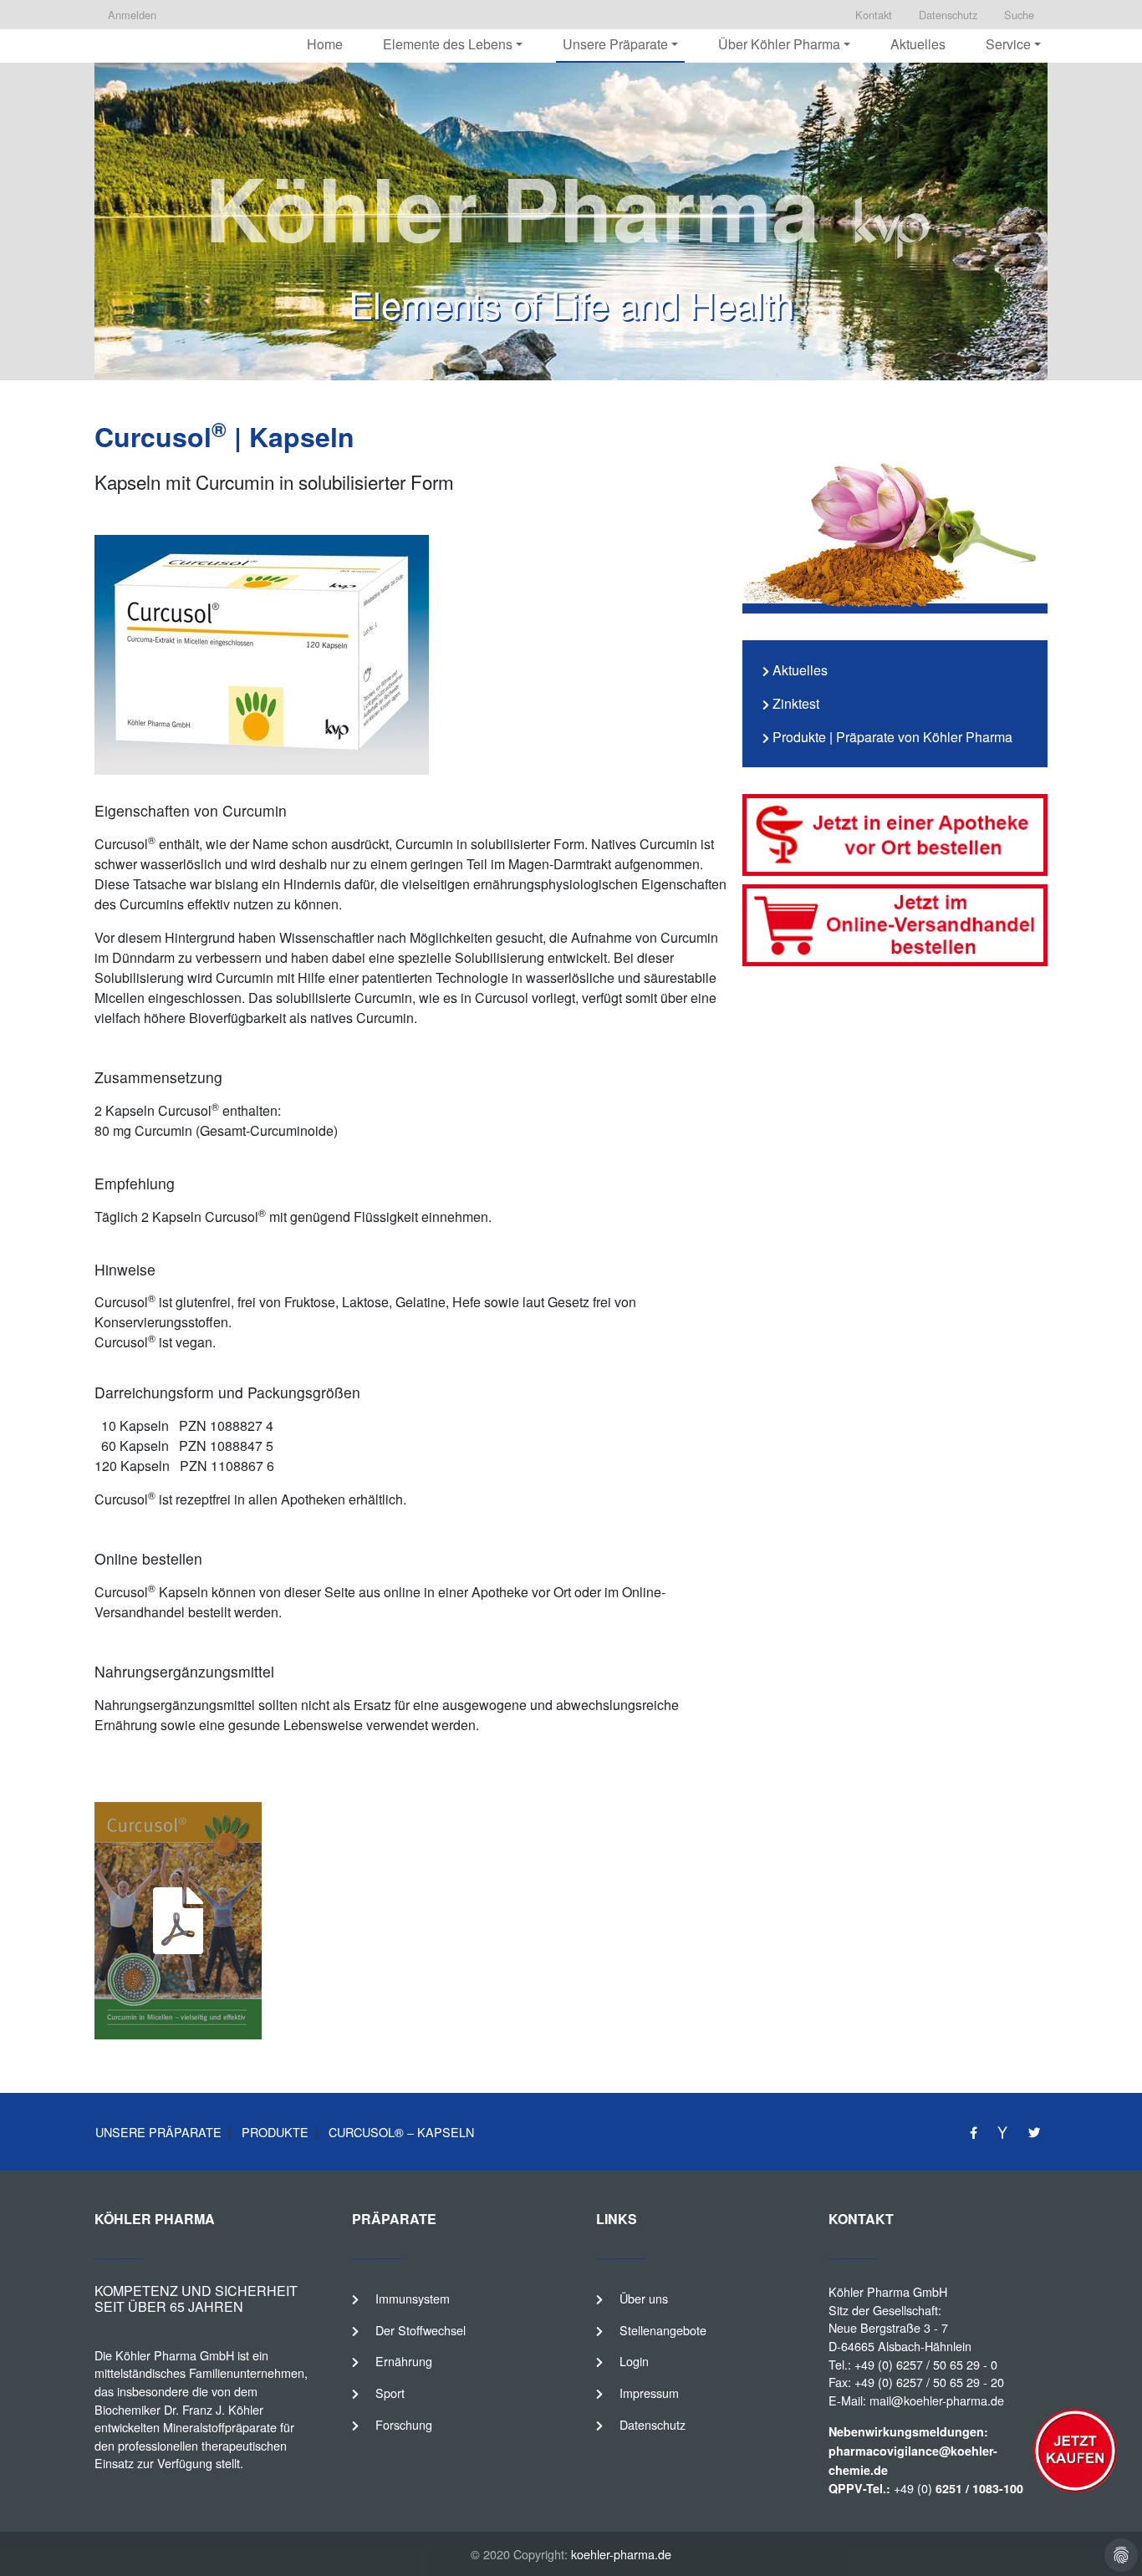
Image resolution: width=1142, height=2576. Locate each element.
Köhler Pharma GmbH (888, 2291)
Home (325, 44)
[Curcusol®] (895, 925)
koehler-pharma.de (621, 2554)
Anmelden (132, 15)
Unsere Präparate (158, 2132)
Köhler (133, 2355)
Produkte (273, 2132)
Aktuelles (918, 44)
